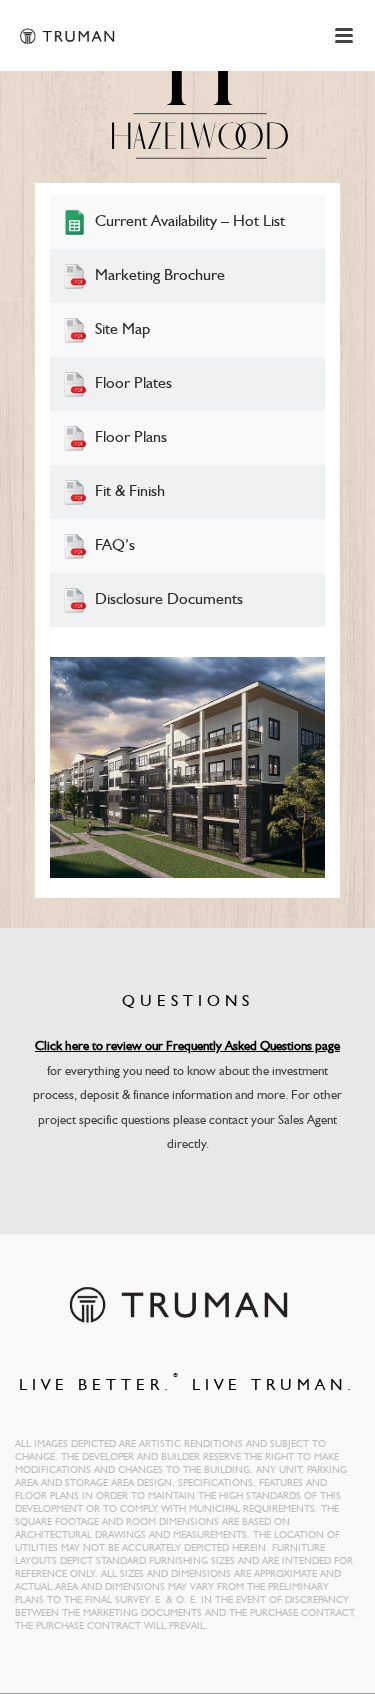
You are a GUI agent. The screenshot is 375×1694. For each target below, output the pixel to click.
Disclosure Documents (169, 600)
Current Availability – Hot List (190, 222)
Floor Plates (133, 384)
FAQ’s (115, 546)
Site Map (122, 330)
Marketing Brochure (160, 276)
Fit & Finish (130, 492)
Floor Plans (131, 438)
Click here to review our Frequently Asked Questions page (187, 1046)
